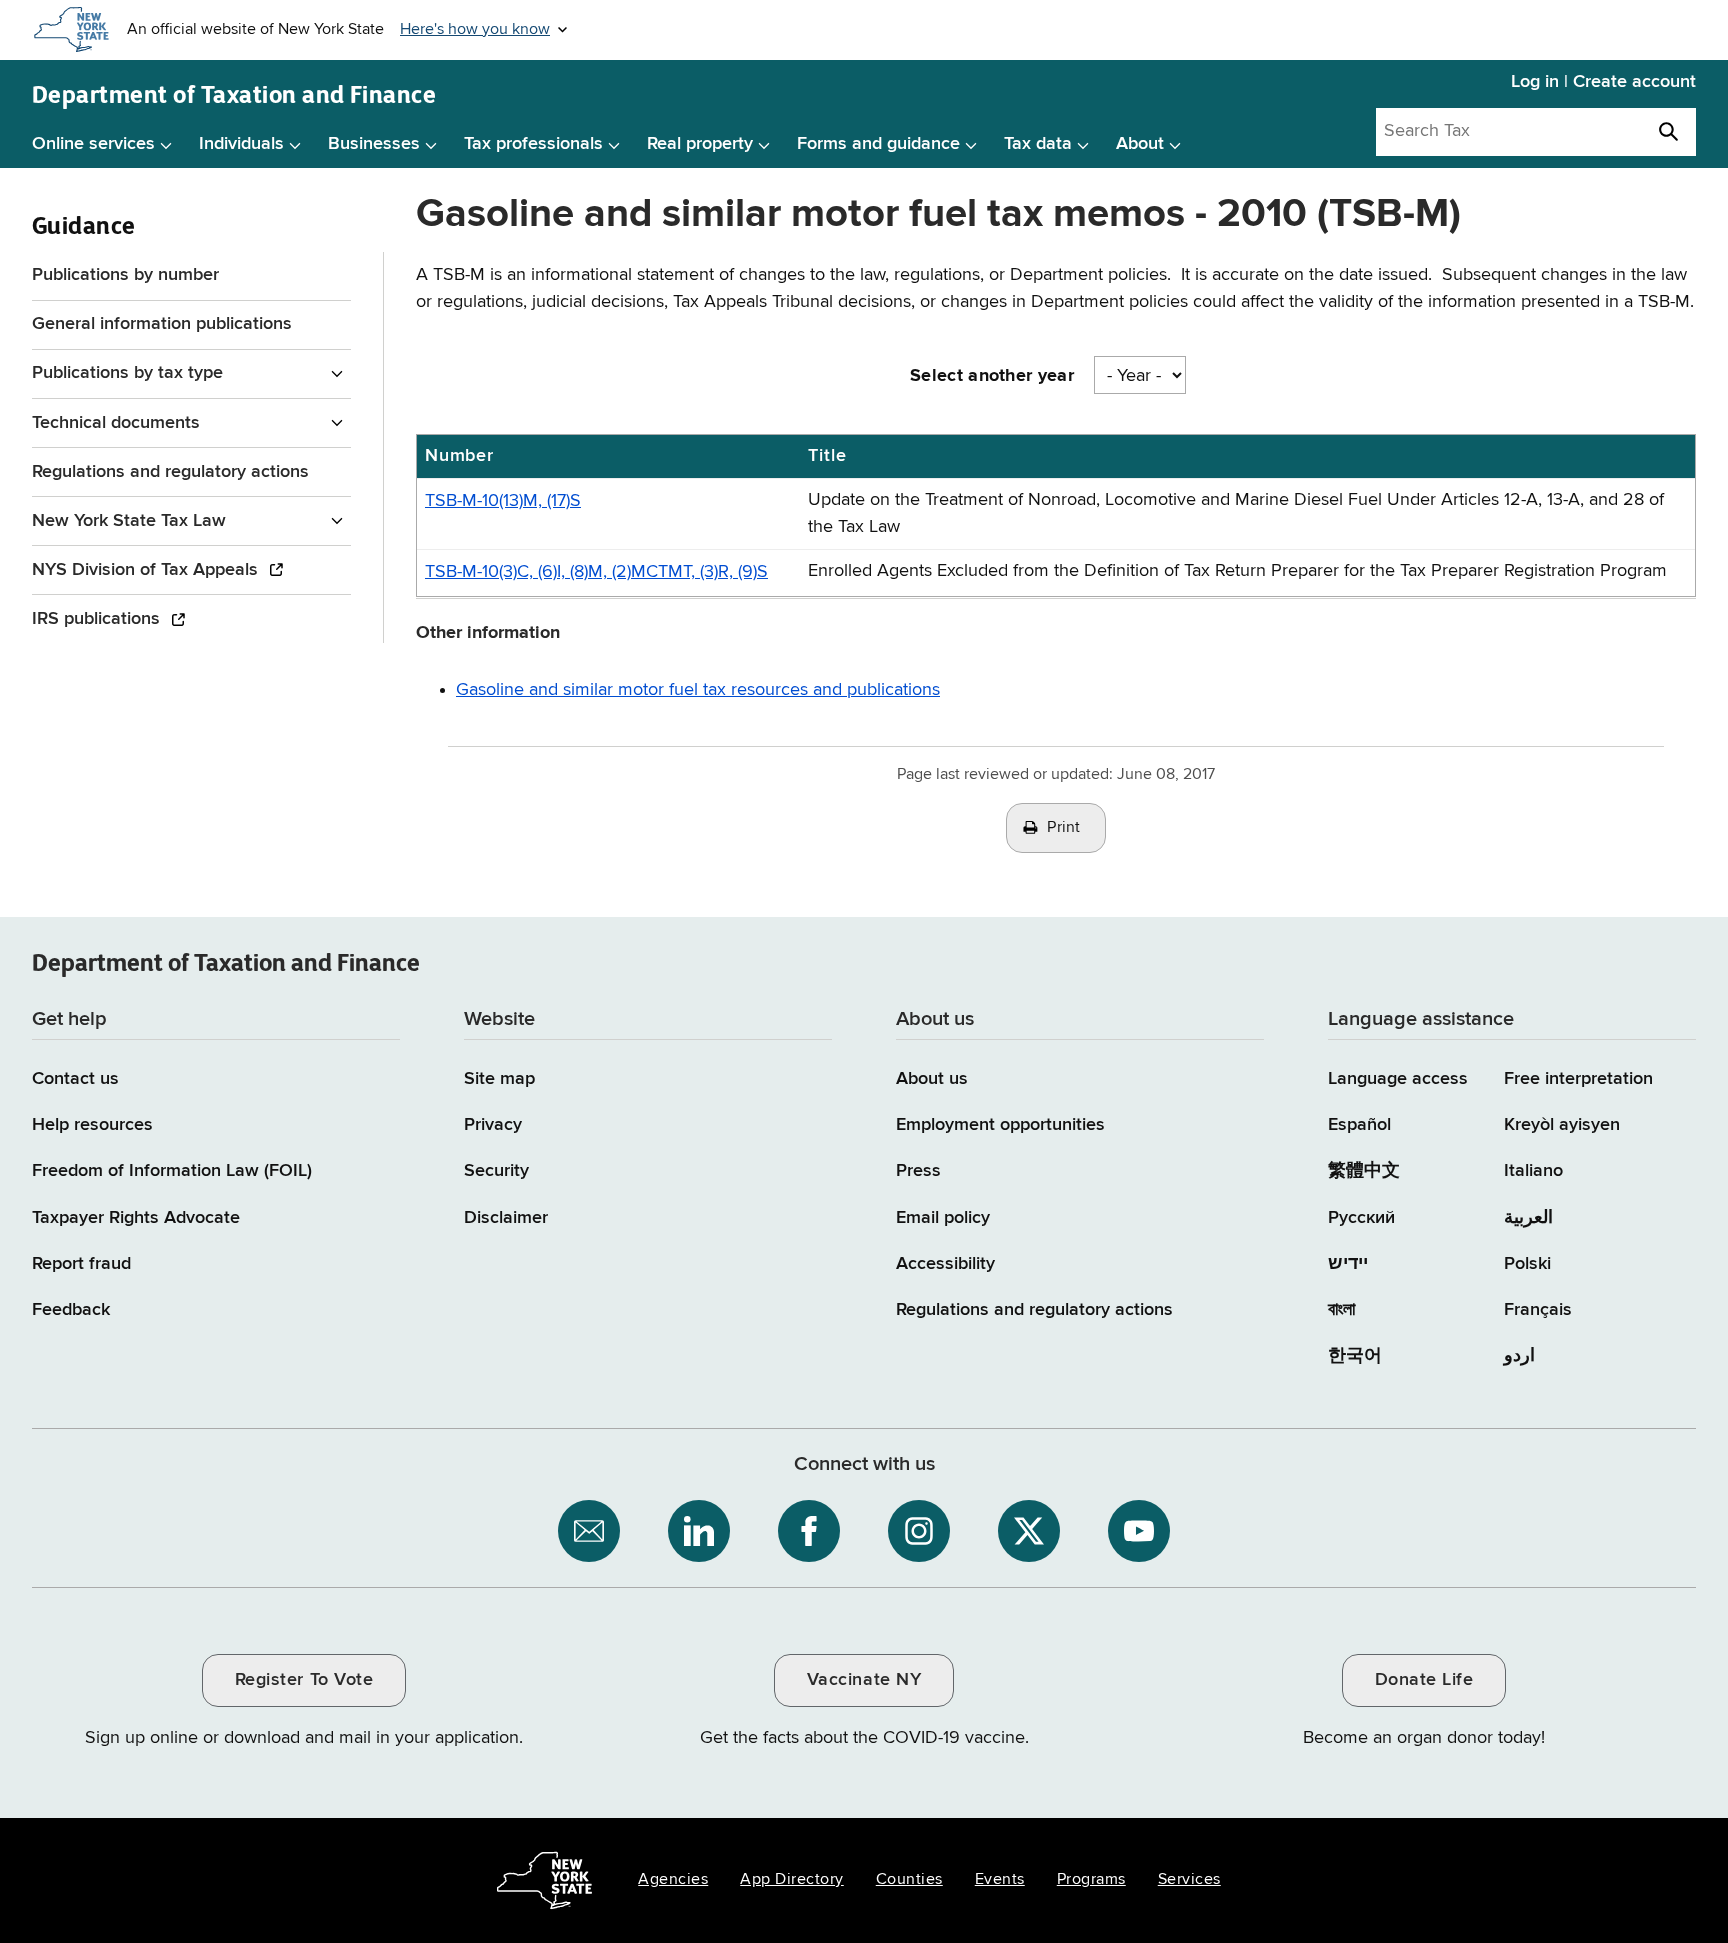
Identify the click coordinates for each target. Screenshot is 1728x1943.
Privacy (493, 1125)
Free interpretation (1578, 1079)
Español (1359, 1125)
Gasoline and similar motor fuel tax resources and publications (698, 690)
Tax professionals (533, 144)
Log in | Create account (1603, 82)
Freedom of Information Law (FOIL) (172, 1171)
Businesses (374, 144)
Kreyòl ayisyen (1562, 1125)
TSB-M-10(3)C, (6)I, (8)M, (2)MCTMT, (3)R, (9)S (596, 572)
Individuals (241, 144)
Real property (700, 144)
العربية (1528, 1218)
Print (1064, 828)
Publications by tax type (127, 373)
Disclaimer (506, 1218)
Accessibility (945, 1264)
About (1140, 144)
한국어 (1355, 1356)
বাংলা (1341, 1310)
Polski (1527, 1264)
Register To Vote (304, 1680)
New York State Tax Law (129, 521)
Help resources (92, 1125)
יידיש (1348, 1264)
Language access (1398, 1079)
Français (1538, 1310)
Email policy (943, 1218)
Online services (93, 144)
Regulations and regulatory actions (170, 472)
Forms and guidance (878, 144)
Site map (499, 1079)
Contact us (75, 1079)
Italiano (1533, 1171)
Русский (1361, 1218)
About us (932, 1079)
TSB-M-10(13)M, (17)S (503, 501)
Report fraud (81, 1264)
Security (496, 1171)
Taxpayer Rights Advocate (136, 1218)
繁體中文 (1364, 1171)
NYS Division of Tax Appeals (147, 570)
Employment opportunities (1000, 1125)
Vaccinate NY (864, 1680)
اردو (1519, 1356)
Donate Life (1424, 1680)
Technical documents (116, 423)
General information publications (162, 324)
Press (918, 1171)
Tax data (1038, 144)
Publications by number (125, 275)
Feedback (71, 1310)
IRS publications (98, 619)
